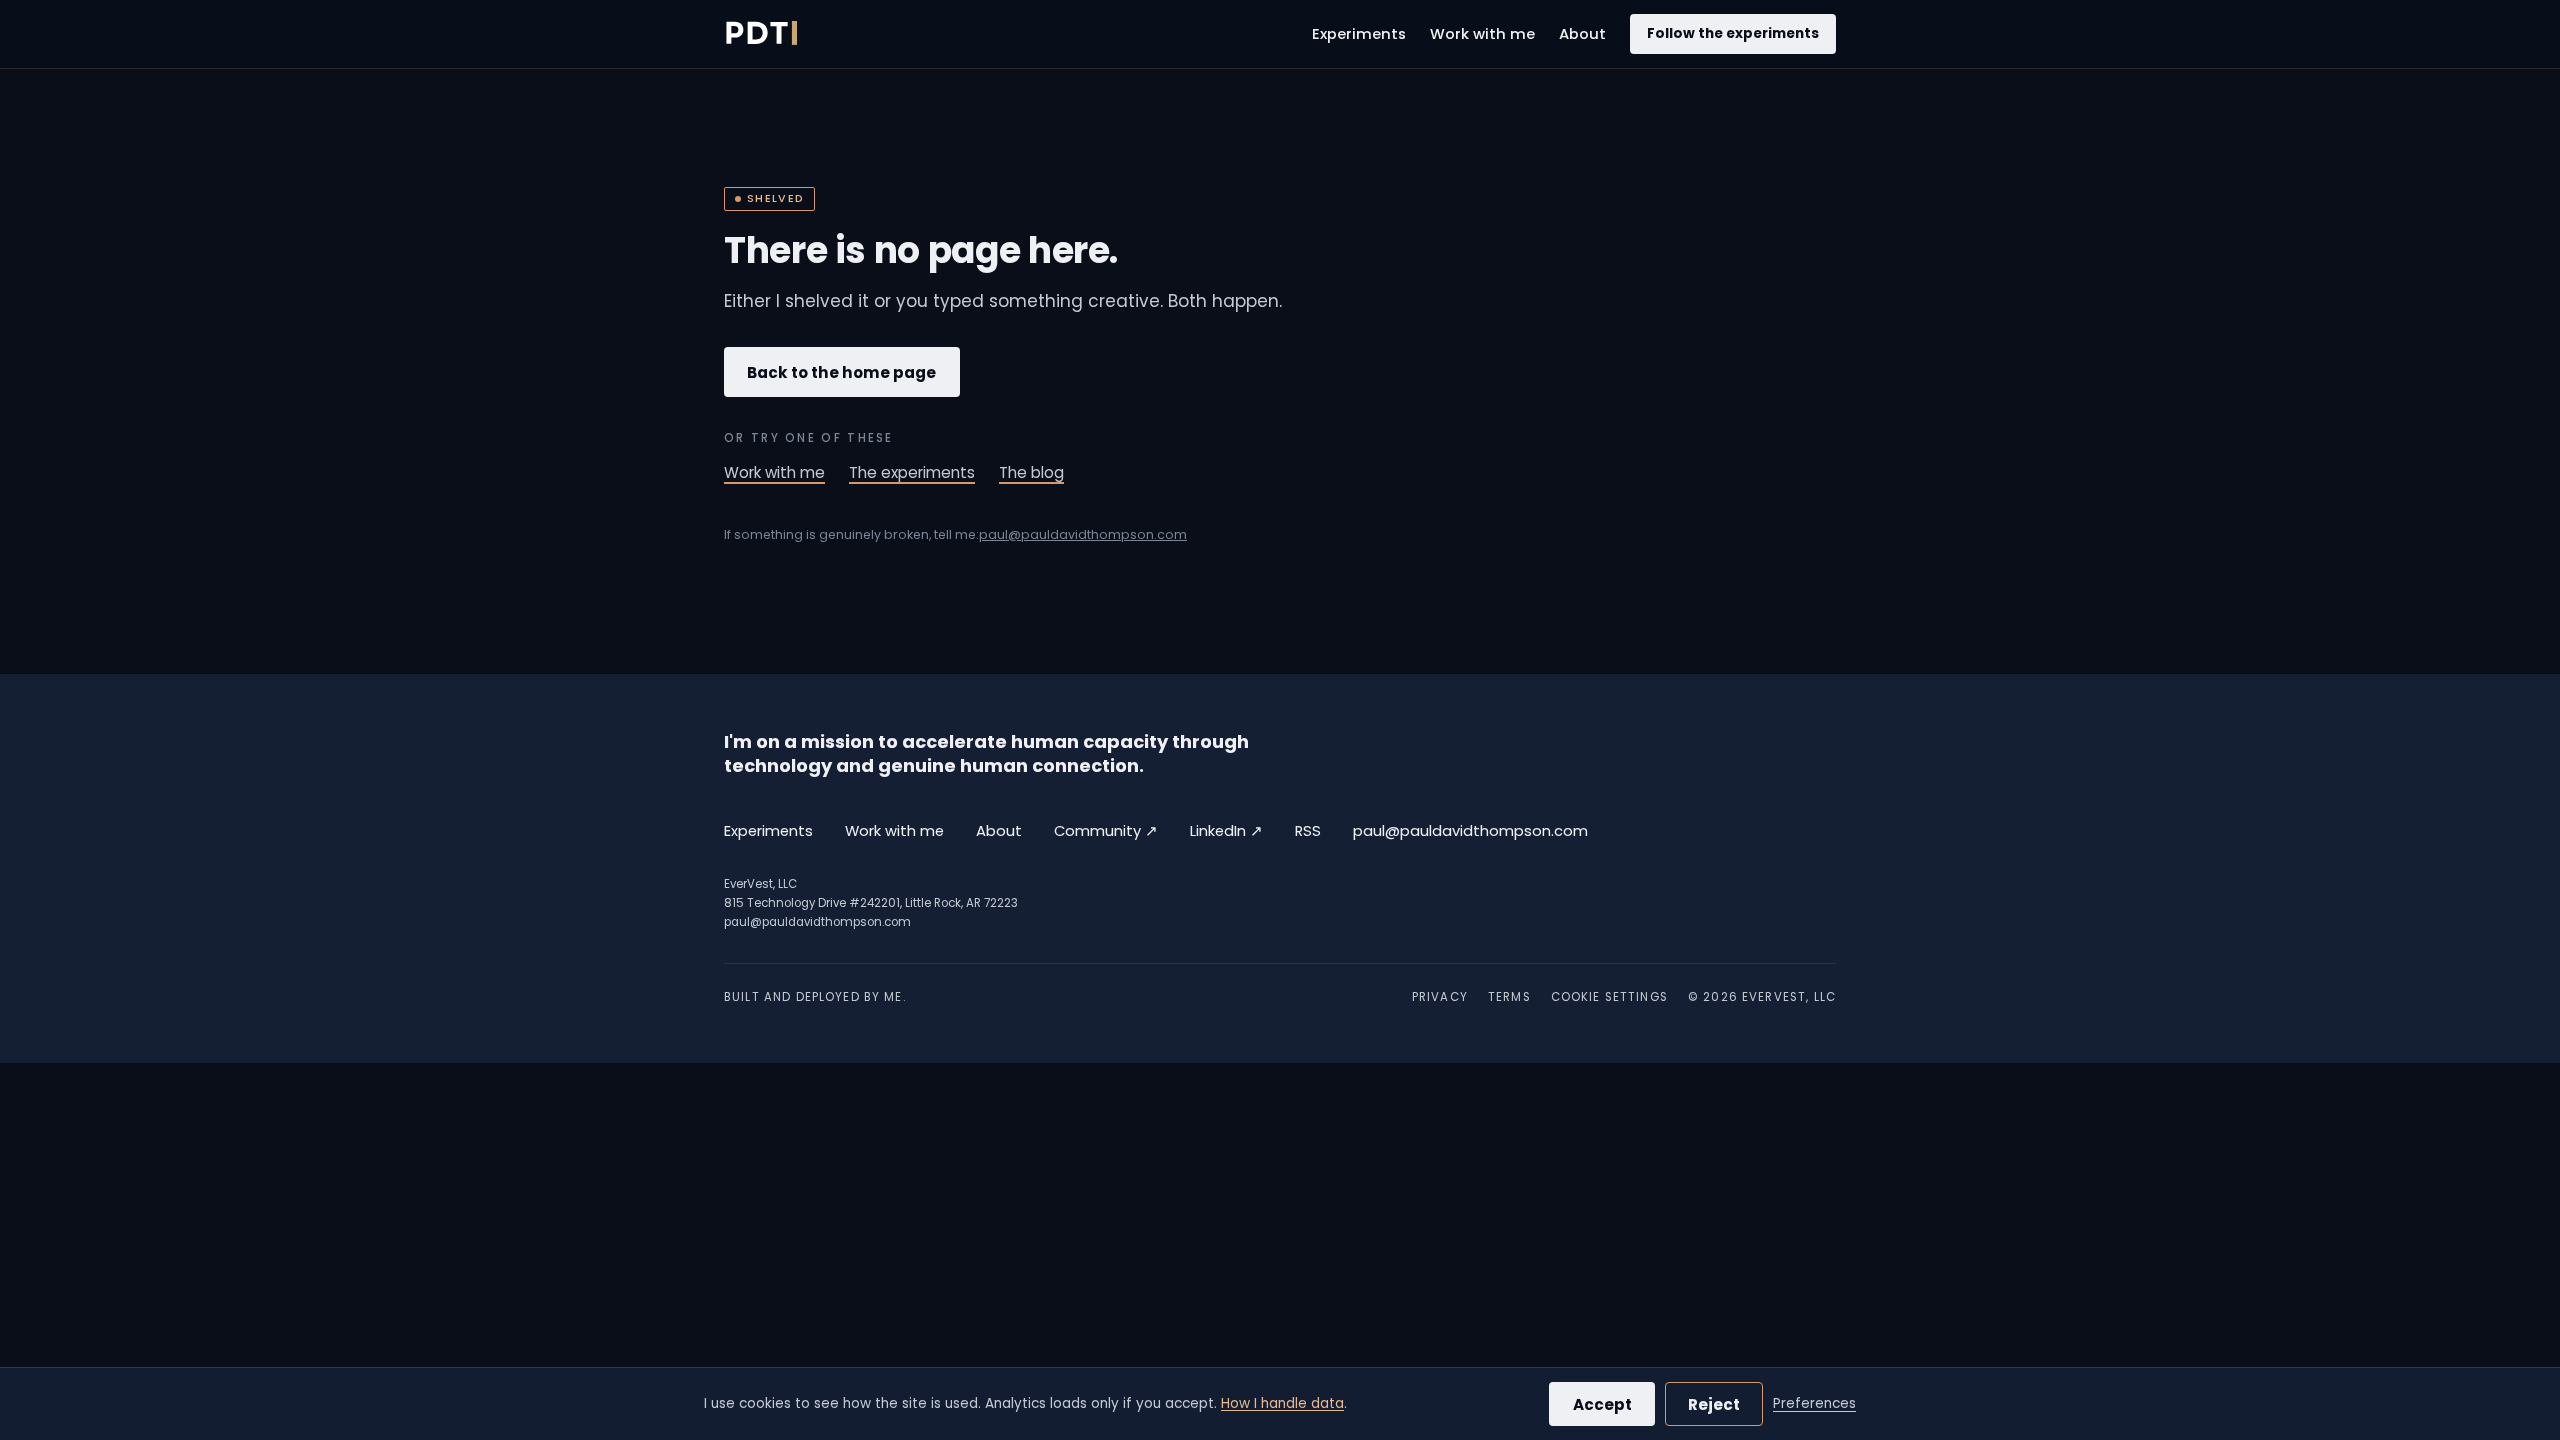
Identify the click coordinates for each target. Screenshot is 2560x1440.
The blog (1031, 472)
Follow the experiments (1733, 33)
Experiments (1359, 34)
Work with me (1482, 34)
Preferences (1814, 1403)
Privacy (1440, 997)
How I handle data (1282, 1403)
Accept (1602, 1404)
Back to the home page (841, 372)
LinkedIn (1226, 830)
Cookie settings (1609, 997)
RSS (1308, 831)
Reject (1714, 1404)
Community (1106, 830)
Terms (1509, 997)
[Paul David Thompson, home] (760, 34)
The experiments (912, 472)
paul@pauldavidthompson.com (1083, 534)
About (1582, 34)
